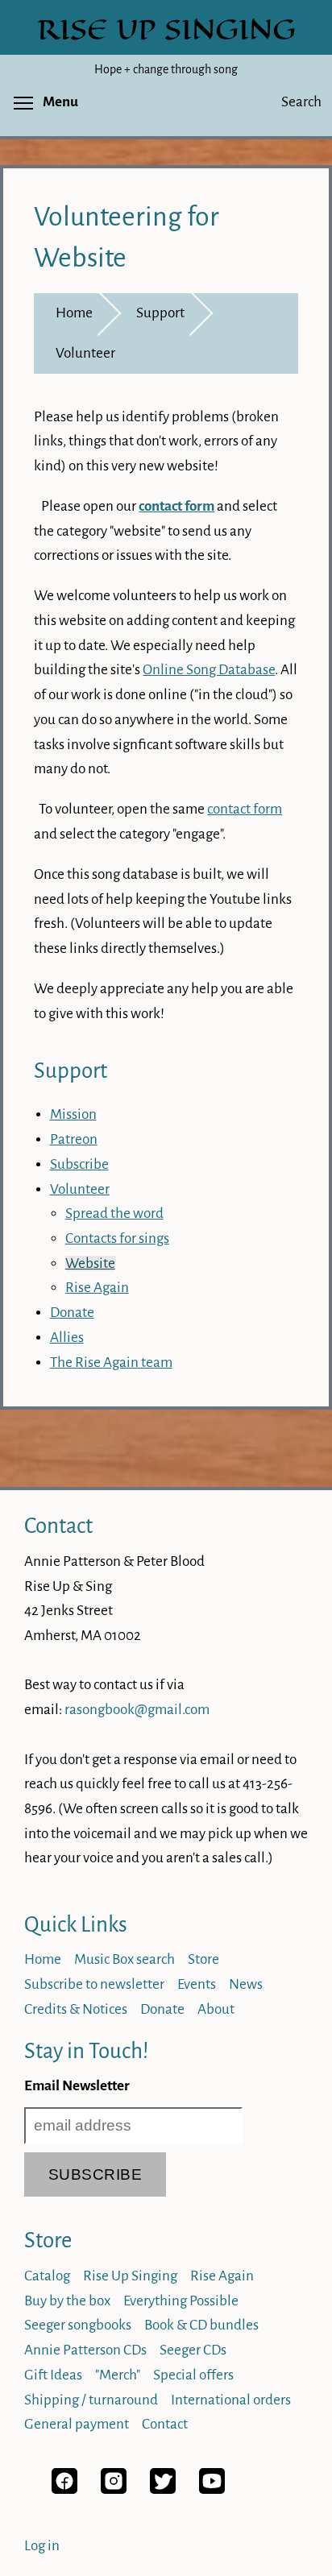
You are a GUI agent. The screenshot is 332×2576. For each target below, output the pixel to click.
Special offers (193, 2375)
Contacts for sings (117, 1238)
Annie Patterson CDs (85, 2350)
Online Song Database (209, 670)
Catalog (47, 2276)
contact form (245, 809)
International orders (231, 2400)
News (246, 1984)
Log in (42, 2546)
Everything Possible (181, 2301)
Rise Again (97, 1288)
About (216, 2009)
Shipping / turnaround (91, 2400)
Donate (72, 1313)
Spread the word (114, 1213)
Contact (58, 1526)
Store (203, 1959)
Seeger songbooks (78, 2325)
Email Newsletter (77, 2086)
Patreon (74, 1139)
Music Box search (124, 1959)
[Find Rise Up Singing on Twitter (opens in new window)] (163, 2489)
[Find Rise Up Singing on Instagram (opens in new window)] (114, 2489)
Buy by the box (67, 2301)
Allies (67, 1338)
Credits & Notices (76, 2009)
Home (74, 313)
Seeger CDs (193, 2350)
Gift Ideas (53, 2375)
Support (160, 313)
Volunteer (85, 353)
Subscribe (79, 1164)
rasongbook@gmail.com (137, 1710)
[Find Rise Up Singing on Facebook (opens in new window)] (64, 2489)
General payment (77, 2424)
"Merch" (118, 2375)
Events (197, 1984)
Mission (73, 1114)
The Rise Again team (111, 1363)
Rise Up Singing (130, 2276)
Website (90, 1263)
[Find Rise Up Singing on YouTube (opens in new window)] (212, 2489)
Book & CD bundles (201, 2325)
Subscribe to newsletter (94, 1984)
